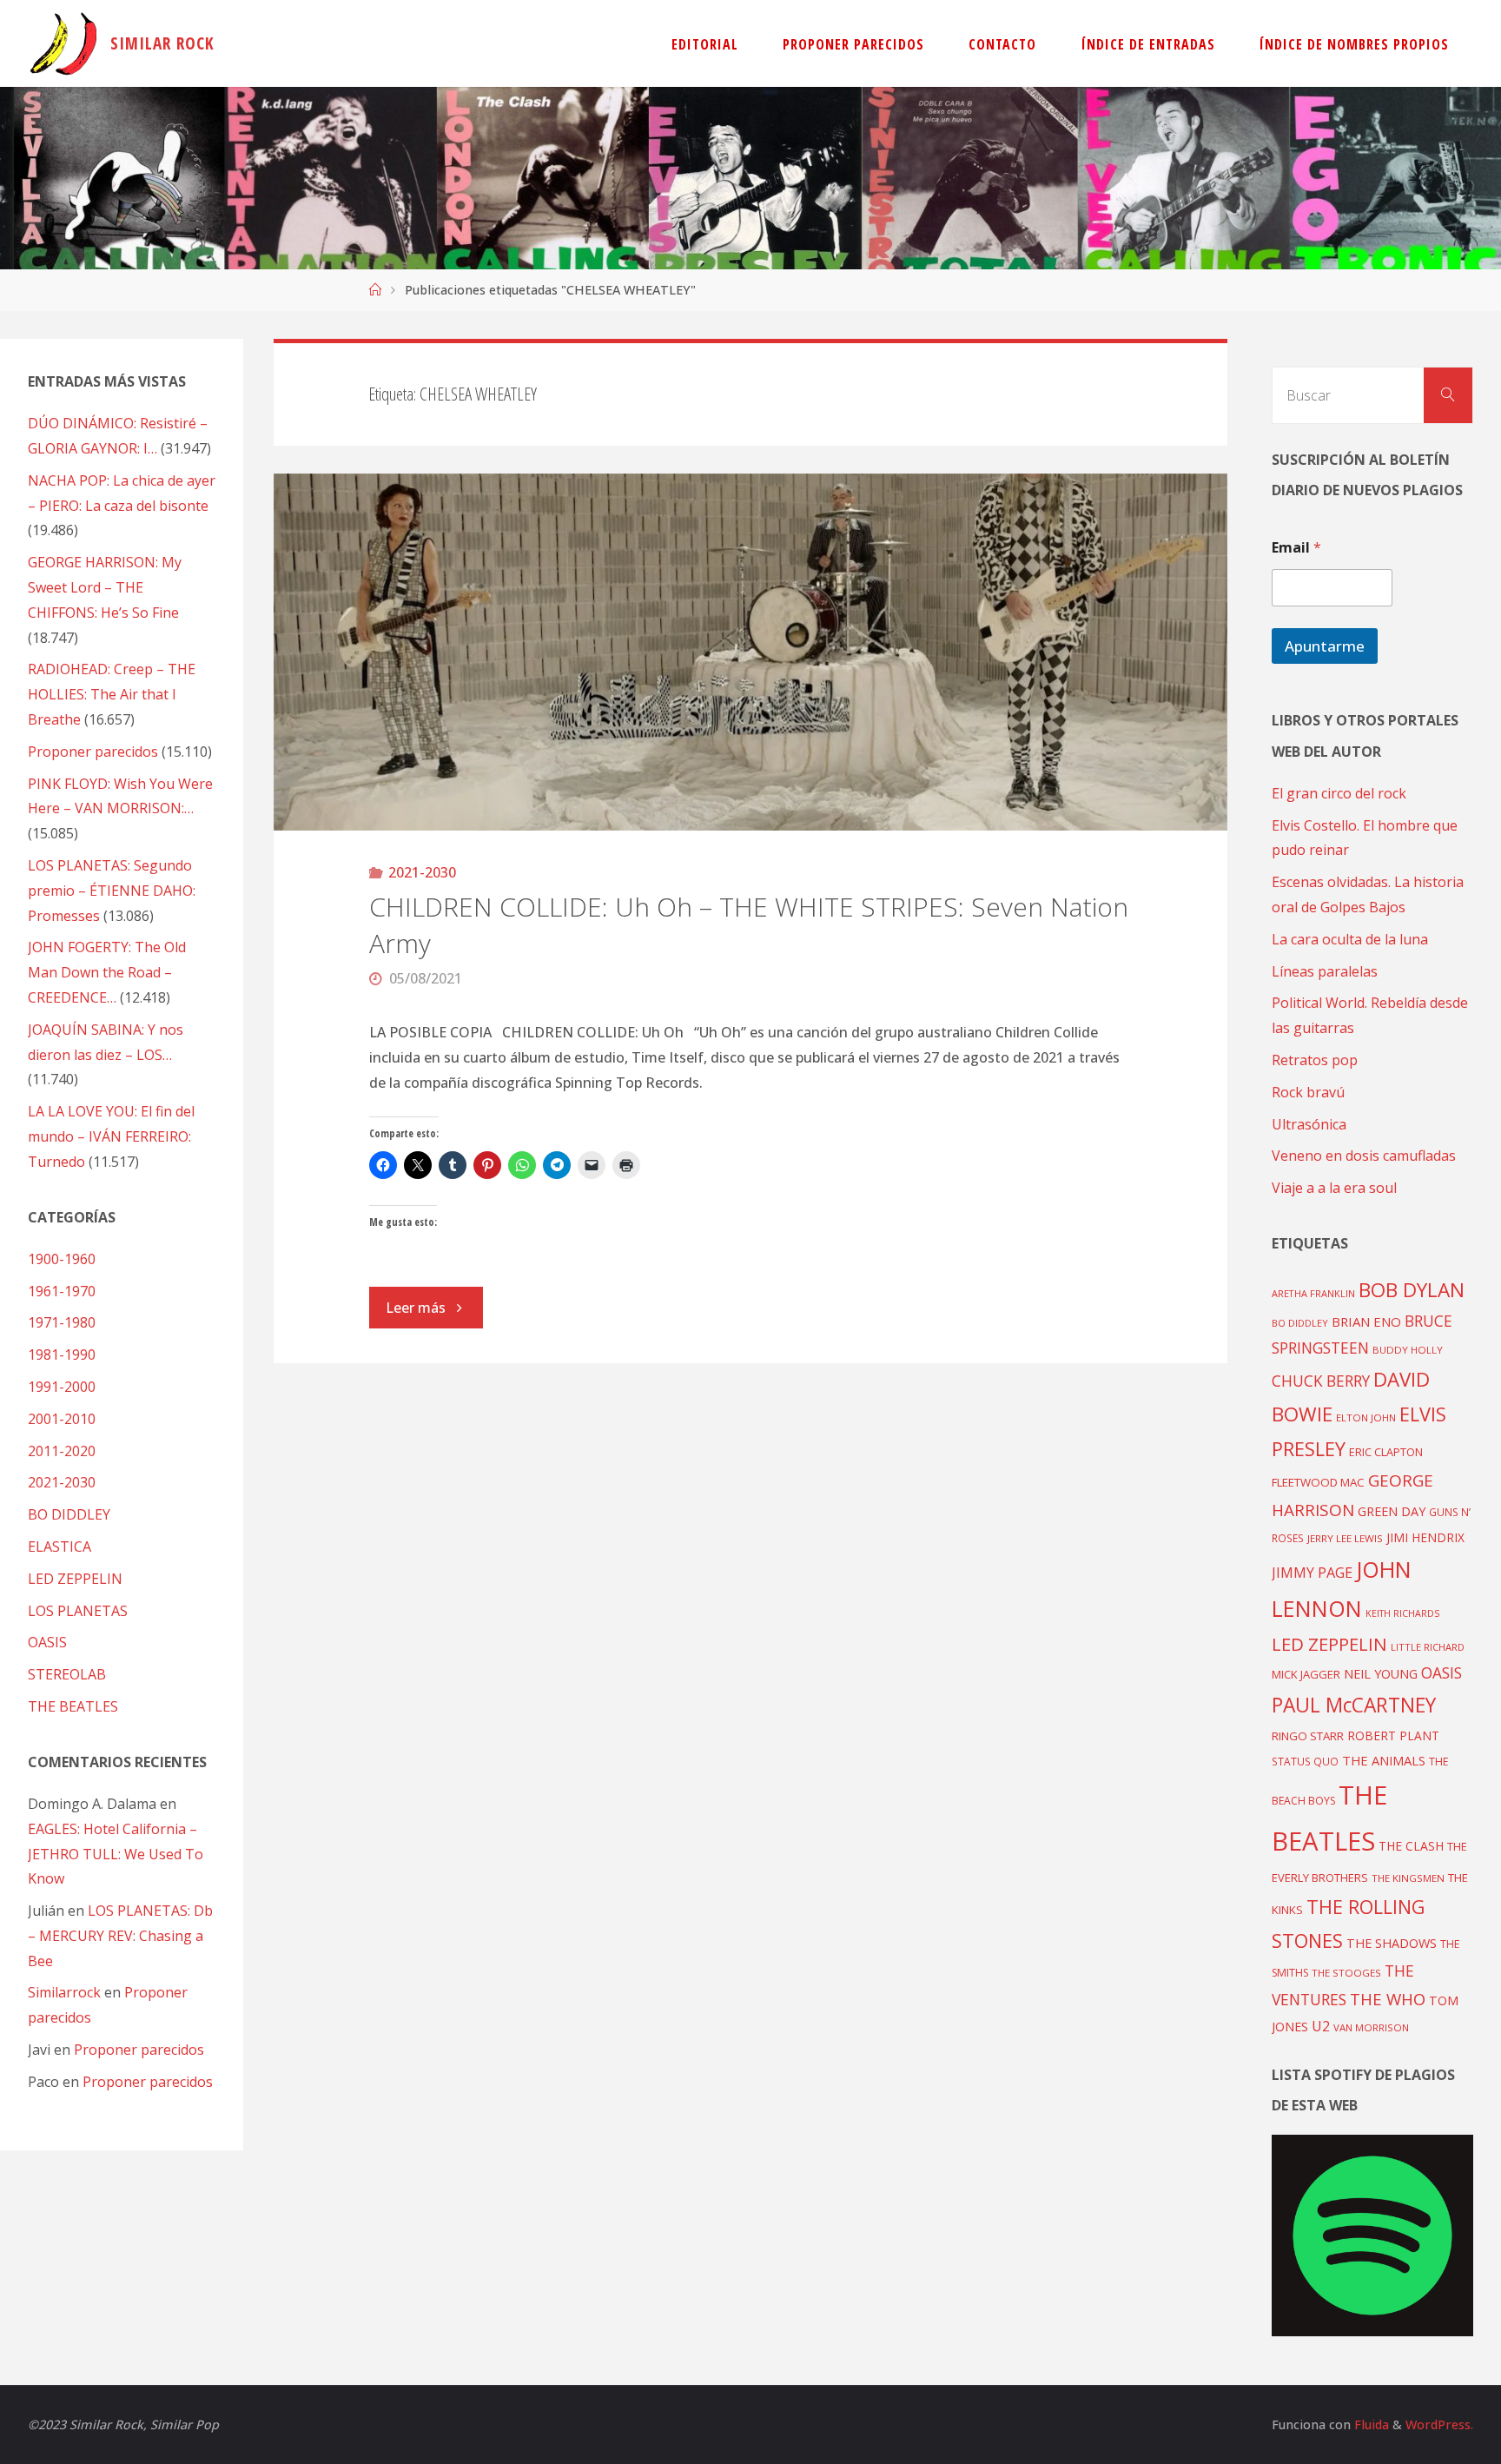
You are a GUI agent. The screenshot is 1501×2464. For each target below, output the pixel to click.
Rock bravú (1308, 1092)
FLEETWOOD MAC (1318, 1482)
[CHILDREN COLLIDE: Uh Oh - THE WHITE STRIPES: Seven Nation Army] (750, 652)
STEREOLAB (67, 1674)
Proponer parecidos (139, 2050)
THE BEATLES (73, 1706)
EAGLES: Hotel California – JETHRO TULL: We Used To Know (116, 1854)
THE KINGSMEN (1408, 1878)
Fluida (1370, 2424)
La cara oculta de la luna (1350, 939)
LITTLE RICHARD (1428, 1647)
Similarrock (64, 1992)
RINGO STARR (1308, 1736)
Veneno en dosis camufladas (1364, 1156)
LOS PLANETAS (78, 1611)
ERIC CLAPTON (1386, 1452)
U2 (1321, 2026)
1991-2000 (62, 1387)
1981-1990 (62, 1355)
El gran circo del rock (1339, 793)
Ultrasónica (1309, 1124)
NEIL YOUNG (1381, 1674)
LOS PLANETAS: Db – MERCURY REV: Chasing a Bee (120, 1936)
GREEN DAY (1392, 1511)
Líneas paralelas (1325, 971)
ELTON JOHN (1366, 1417)
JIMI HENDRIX (1425, 1537)
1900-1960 (62, 1259)
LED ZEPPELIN (75, 1579)
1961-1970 (62, 1291)
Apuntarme (1325, 646)
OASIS (47, 1642)
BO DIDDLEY (69, 1514)
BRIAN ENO (1366, 1321)
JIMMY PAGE (1312, 1573)
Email (1296, 548)
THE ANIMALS (1384, 1760)
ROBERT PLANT (1393, 1735)
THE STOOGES (1346, 1973)
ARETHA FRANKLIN (1313, 1293)
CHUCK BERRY (1321, 1381)
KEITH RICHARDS (1402, 1613)
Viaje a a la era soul (1334, 1188)
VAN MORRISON (1371, 2027)
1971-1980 (62, 1322)
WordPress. (1439, 2424)
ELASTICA (60, 1547)
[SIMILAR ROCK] (64, 43)
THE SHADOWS (1392, 1943)
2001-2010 (62, 1419)
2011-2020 (62, 1451)
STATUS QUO (1305, 1761)
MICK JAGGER (1306, 1674)
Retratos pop (1315, 1060)
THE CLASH (1411, 1846)
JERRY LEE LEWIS (1345, 1538)
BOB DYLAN (1412, 1290)
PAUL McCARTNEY (1354, 1705)
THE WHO (1388, 1999)
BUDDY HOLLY (1408, 1350)
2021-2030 (422, 872)
